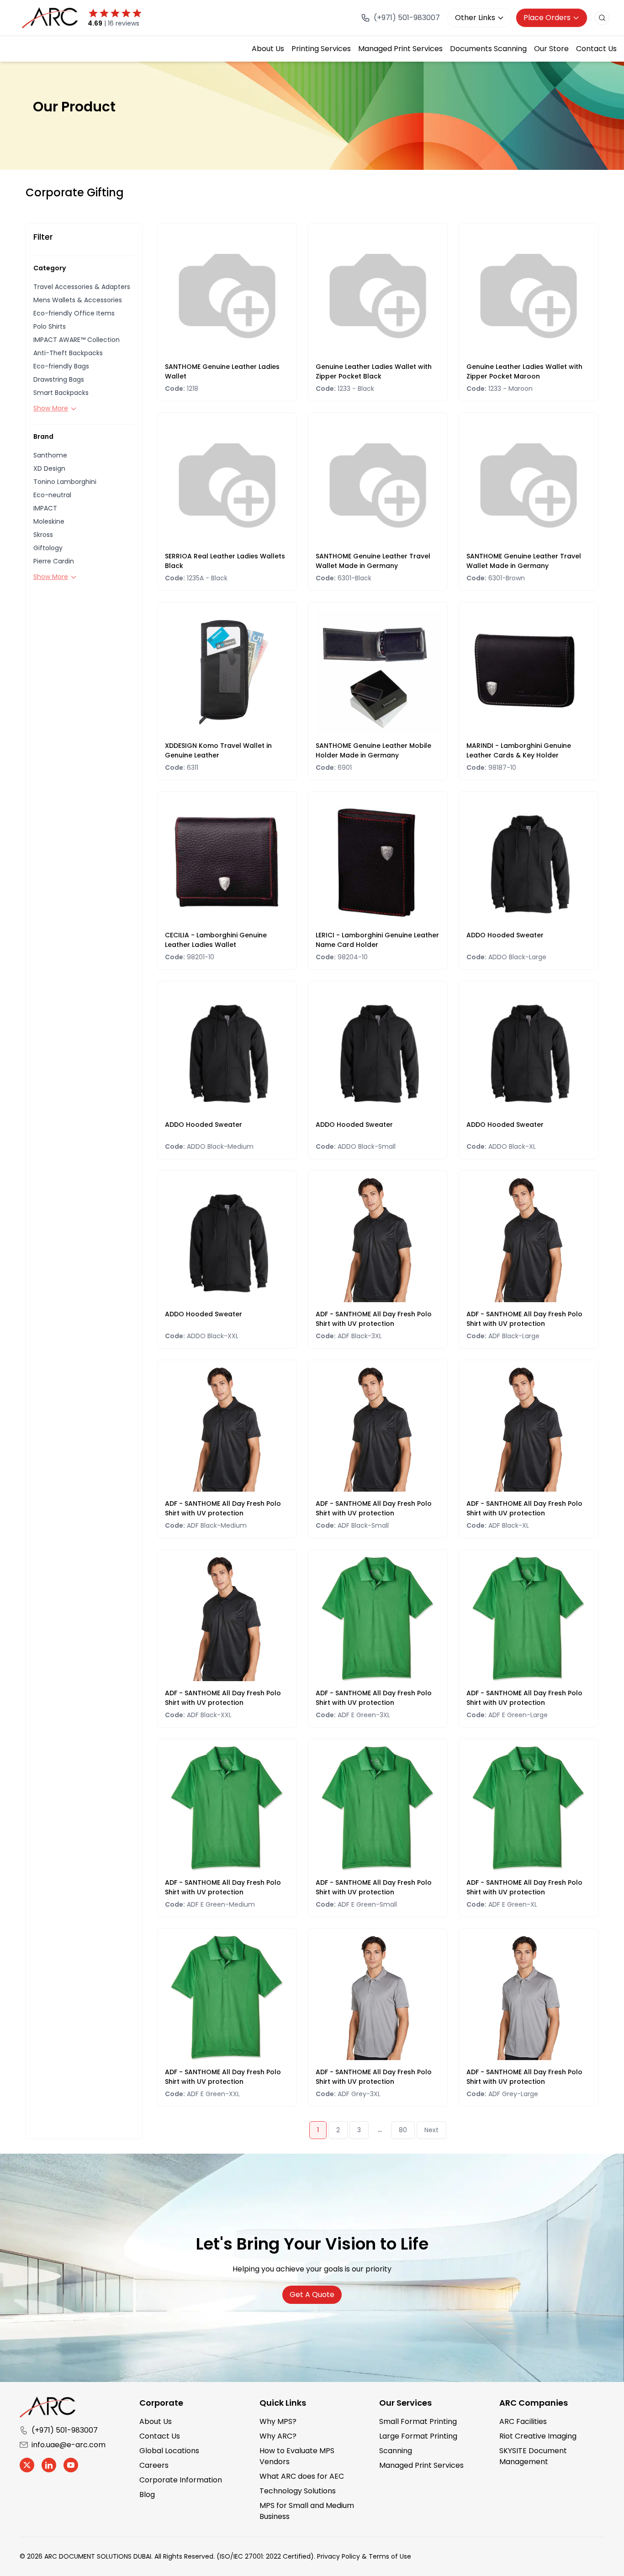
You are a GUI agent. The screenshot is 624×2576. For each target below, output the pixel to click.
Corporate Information (181, 2480)
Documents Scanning (488, 49)
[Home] (51, 18)
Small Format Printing (418, 2421)
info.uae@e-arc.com (69, 2445)
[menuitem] (268, 49)
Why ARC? (278, 2436)
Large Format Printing (418, 2436)
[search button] (602, 18)
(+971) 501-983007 (65, 2430)
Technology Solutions (298, 2491)
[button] (84, 287)
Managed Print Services (400, 49)
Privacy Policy (338, 2556)
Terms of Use (390, 2556)
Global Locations (169, 2451)
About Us (268, 49)
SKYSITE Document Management (533, 2456)
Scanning (396, 2451)
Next (431, 2130)
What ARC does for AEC (302, 2476)
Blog (147, 2495)
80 (403, 2130)
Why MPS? (278, 2421)
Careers (154, 2465)
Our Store (551, 49)
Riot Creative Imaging (538, 2436)
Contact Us (596, 49)
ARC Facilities (523, 2421)
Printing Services (321, 49)
